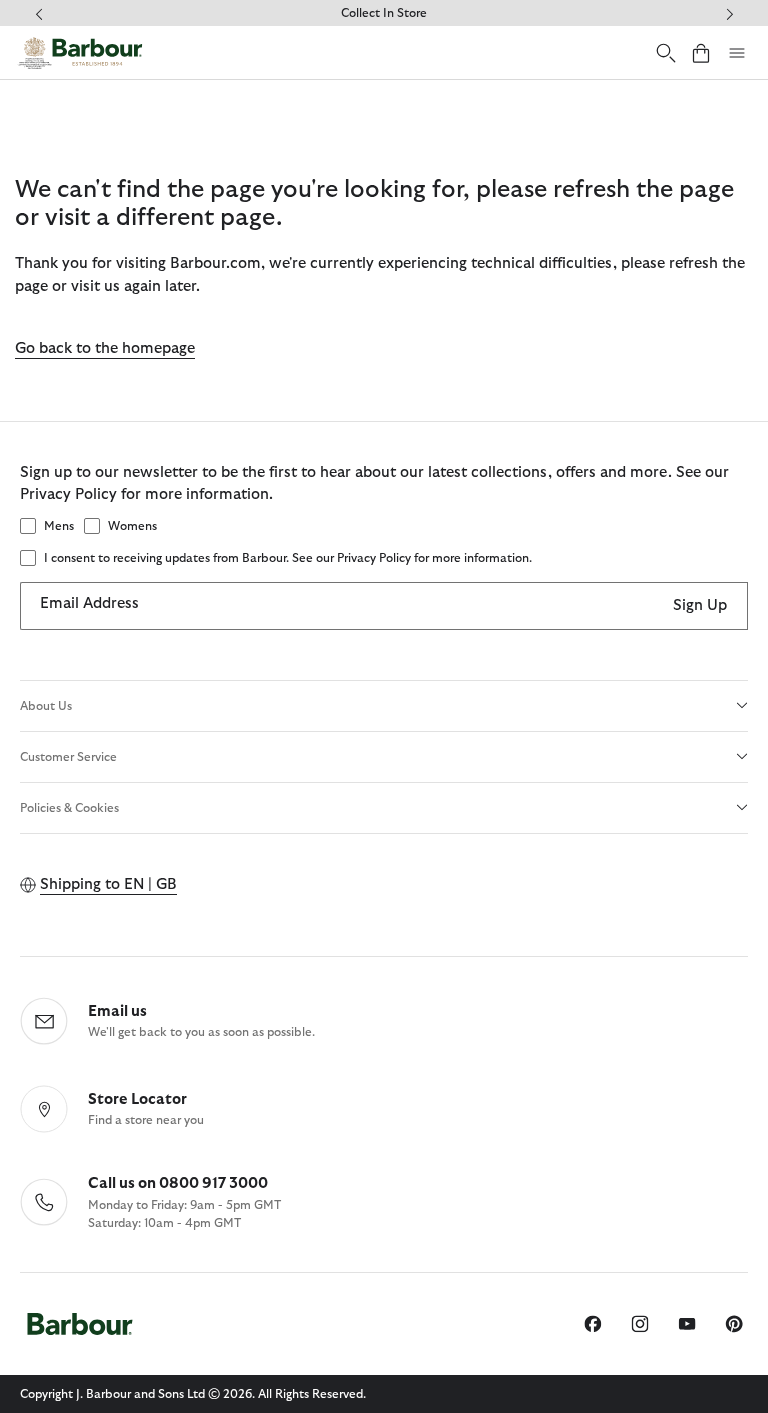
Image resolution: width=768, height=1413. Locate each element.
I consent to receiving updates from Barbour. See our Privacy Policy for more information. (288, 558)
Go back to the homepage (105, 348)
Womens (132, 526)
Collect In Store (384, 13)
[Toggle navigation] (737, 53)
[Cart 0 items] (701, 52)
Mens (59, 526)
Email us (117, 1011)
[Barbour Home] (80, 53)
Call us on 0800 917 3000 (178, 1183)
